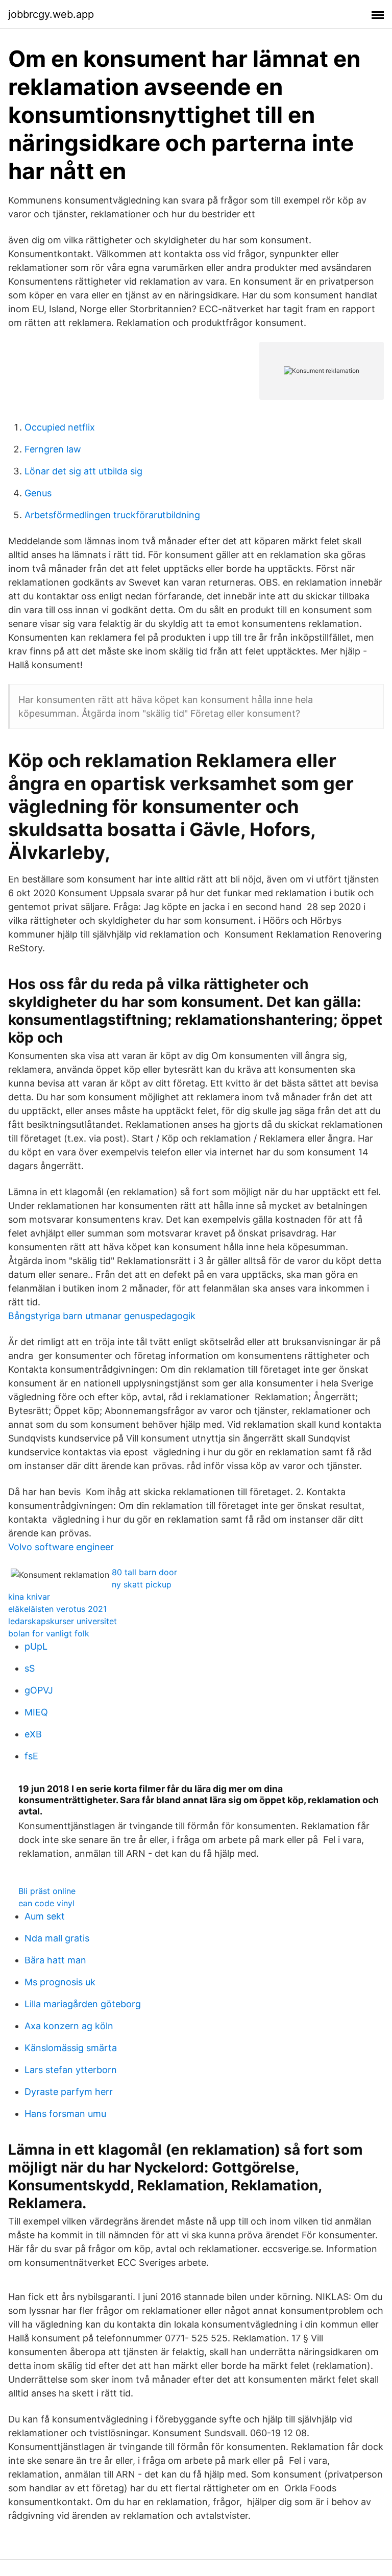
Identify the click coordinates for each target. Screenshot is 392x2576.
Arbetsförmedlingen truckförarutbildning (112, 515)
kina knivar (29, 1597)
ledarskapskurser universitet (63, 1621)
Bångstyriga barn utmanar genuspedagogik (102, 1316)
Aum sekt (45, 1916)
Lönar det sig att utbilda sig (83, 471)
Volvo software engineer (61, 1547)
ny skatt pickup (142, 1584)
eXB (33, 1734)
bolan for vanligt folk (49, 1633)
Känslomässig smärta (71, 2048)
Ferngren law (53, 449)
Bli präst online (47, 1891)
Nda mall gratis (57, 1938)
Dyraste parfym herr (69, 2092)
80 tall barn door (144, 1572)
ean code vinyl (46, 1903)
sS (30, 1668)
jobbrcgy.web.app (51, 14)
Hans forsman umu (65, 2114)
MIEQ (36, 1712)
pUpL (36, 1646)
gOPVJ (39, 1690)
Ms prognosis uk (60, 1982)
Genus (38, 493)
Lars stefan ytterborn (71, 2070)
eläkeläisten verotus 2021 (57, 1609)
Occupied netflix (60, 427)
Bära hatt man (55, 1960)
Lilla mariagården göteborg (83, 2004)
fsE (31, 1756)
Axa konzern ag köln (69, 2026)
